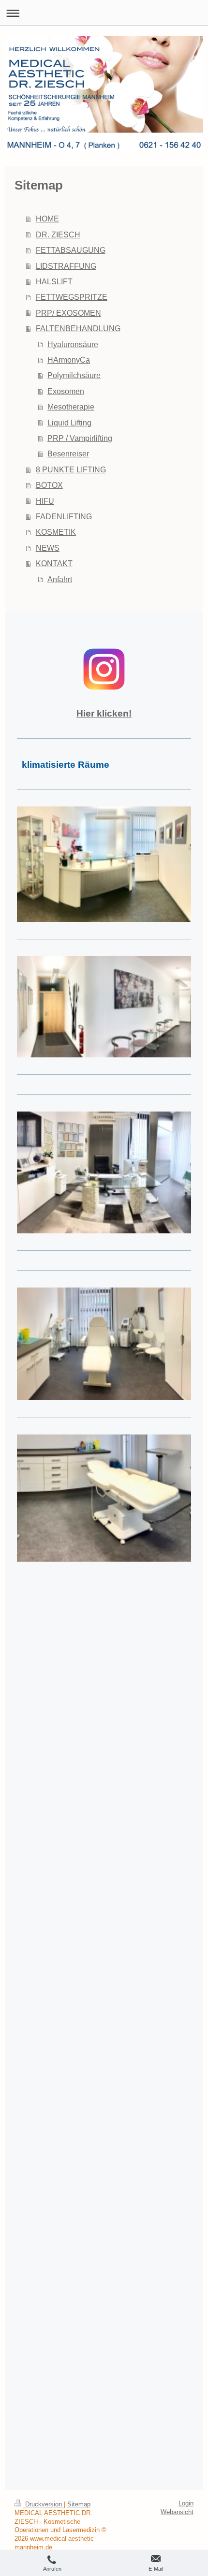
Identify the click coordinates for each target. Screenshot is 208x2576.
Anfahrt (60, 579)
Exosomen (66, 391)
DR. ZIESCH (58, 234)
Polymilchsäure (74, 375)
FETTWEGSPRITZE (72, 297)
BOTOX (49, 485)
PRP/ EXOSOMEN (68, 313)
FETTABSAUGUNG (71, 250)
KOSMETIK (56, 532)
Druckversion (44, 2504)
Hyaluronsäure (73, 344)
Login (186, 2503)
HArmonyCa (69, 360)
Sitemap (79, 2504)
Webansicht (177, 2512)
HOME (47, 219)
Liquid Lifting (69, 423)
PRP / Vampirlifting (80, 438)
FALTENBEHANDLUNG (78, 328)
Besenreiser (68, 454)
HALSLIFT (54, 281)
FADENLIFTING (64, 516)
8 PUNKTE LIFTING (71, 469)
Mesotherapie (71, 407)
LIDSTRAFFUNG (66, 266)
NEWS (48, 548)
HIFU (45, 501)
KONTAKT (54, 563)
